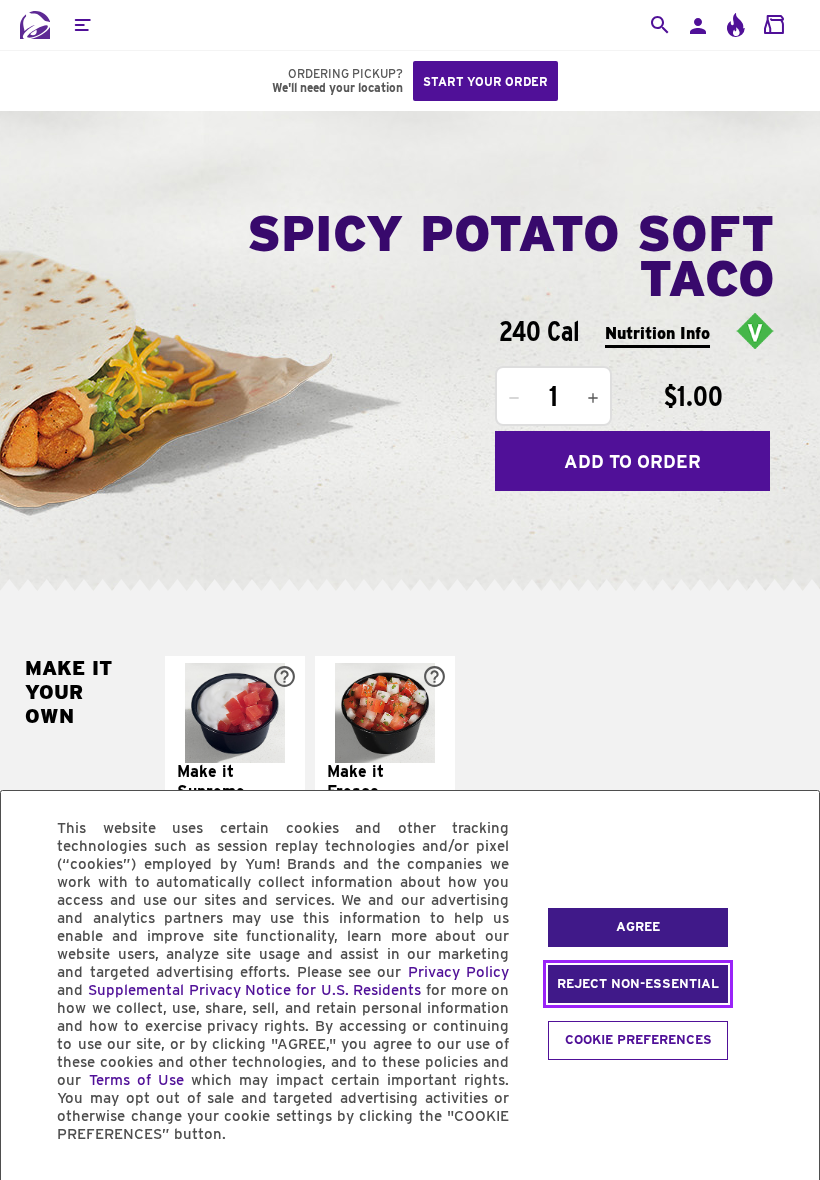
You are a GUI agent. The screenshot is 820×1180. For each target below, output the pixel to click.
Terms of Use (136, 1080)
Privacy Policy (458, 972)
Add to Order (632, 461)
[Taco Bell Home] (35, 25)
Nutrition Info (657, 333)
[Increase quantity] (593, 398)
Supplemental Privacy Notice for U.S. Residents (254, 990)
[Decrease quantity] (514, 398)
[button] (82, 25)
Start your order (485, 81)
